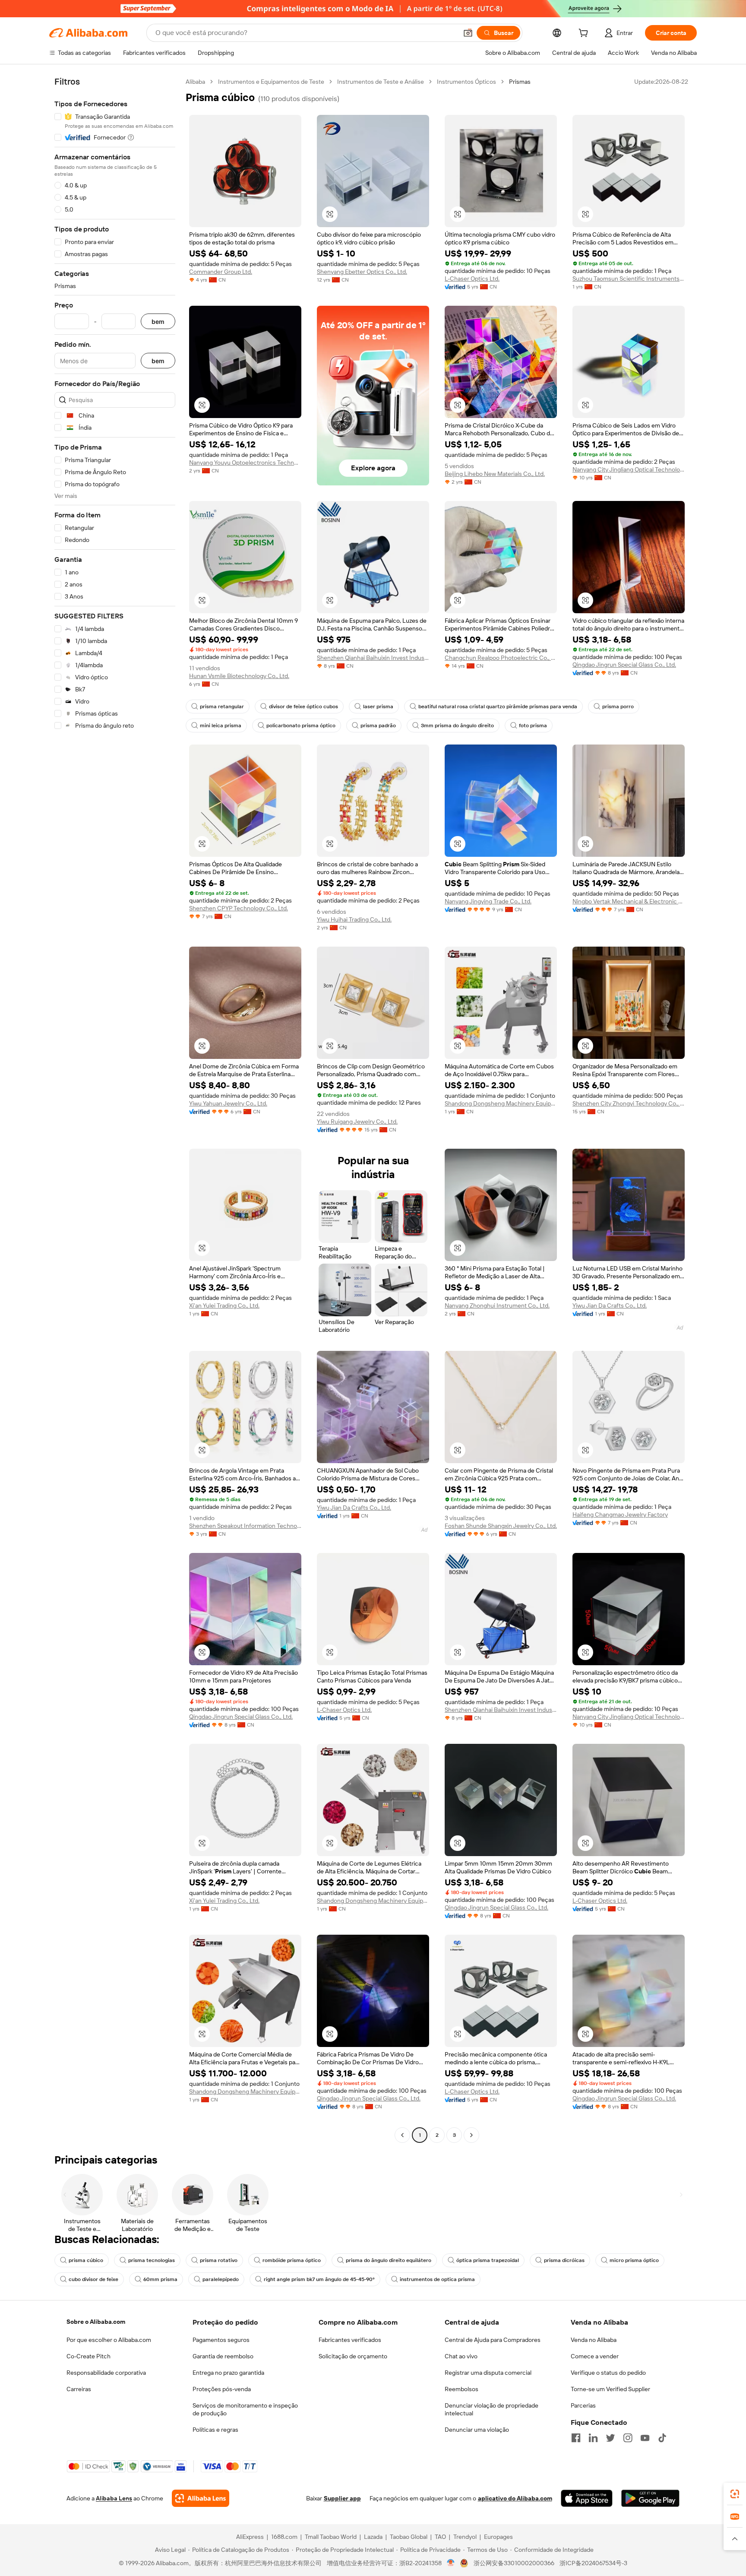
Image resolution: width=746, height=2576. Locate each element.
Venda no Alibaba (594, 2340)
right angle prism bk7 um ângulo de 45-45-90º (319, 2279)
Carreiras (79, 2389)
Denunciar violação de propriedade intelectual (492, 2409)
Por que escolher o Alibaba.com (109, 2340)
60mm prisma (160, 2279)
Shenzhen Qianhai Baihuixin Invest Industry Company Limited (373, 658)
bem (158, 322)
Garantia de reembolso (223, 2356)
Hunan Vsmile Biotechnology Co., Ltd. (239, 676)
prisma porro (618, 707)
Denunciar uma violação (477, 2430)
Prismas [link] (520, 82)
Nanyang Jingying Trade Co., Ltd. (488, 901)
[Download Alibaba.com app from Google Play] (650, 2498)
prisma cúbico (86, 2260)
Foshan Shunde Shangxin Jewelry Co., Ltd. (501, 1526)
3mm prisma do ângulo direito (457, 726)
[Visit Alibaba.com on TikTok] (662, 2438)
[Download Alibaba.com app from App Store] (587, 2498)
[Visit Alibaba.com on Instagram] (628, 2438)
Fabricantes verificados (350, 2340)
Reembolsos (462, 2389)
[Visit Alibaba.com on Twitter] (610, 2438)
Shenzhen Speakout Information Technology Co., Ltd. (245, 1526)
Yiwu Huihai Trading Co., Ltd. (354, 919)
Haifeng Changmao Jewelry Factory (620, 1515)
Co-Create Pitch (89, 2356)
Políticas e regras (215, 2430)
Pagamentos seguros (221, 2340)
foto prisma (533, 726)
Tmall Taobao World (331, 2537)
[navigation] (115, 1109)
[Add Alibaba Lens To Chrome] (201, 2498)
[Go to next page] (471, 2135)
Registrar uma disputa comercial (488, 2373)
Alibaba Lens (114, 2498)
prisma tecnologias (152, 2260)
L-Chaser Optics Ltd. (472, 279)
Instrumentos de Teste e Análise (381, 82)
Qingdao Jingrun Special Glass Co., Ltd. (624, 665)
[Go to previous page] (402, 2135)
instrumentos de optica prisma (437, 2279)
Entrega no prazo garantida (228, 2373)
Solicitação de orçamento (353, 2356)
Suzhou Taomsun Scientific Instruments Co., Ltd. (629, 279)
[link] (735, 2494)
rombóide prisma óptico (292, 2260)
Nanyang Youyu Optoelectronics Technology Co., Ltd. (245, 463)
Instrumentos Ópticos (466, 82)
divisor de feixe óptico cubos (303, 707)
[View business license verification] (451, 2563)
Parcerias (583, 2405)
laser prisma (378, 707)
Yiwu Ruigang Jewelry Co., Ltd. (357, 1122)
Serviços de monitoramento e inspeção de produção (245, 2409)
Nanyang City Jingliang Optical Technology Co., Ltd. (629, 469)
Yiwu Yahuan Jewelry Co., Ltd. (228, 1103)
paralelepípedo (221, 2279)
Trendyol (465, 2537)
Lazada (373, 2537)
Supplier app (342, 2498)
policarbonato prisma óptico (301, 726)
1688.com (284, 2537)
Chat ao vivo (461, 2356)
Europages (498, 2537)
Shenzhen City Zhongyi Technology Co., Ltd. (629, 1103)
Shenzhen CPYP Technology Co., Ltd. (239, 908)
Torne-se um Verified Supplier (610, 2389)
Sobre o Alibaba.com (96, 2322)
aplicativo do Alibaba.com (515, 2498)
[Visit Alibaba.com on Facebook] (576, 2438)
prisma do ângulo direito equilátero (389, 2260)
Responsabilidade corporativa (106, 2373)
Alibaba (195, 82)
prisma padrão (378, 726)
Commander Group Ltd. (221, 272)
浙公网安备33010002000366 (514, 2563)
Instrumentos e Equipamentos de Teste (271, 82)
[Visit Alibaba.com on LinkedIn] (593, 2438)
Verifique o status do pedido (608, 2373)
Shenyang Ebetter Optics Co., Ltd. (362, 272)
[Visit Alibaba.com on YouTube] (645, 2438)
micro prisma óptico (634, 2260)
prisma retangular (222, 707)
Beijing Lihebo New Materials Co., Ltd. (495, 474)
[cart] (585, 34)
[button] (468, 33)
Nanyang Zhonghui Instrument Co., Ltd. (497, 1305)
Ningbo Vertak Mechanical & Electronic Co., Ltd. (629, 901)
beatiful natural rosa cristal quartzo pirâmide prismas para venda (498, 707)
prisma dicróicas (564, 2260)
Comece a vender (595, 2356)
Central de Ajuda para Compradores (493, 2340)
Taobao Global (409, 2537)
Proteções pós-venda (222, 2389)
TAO (440, 2537)
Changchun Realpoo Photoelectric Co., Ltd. (501, 658)
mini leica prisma (221, 726)
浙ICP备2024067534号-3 (593, 2563)
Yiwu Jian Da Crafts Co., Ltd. (610, 1305)
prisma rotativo (219, 2260)
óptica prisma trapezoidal (488, 2260)
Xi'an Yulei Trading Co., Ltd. (224, 1305)
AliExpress (250, 2537)
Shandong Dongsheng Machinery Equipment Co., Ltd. (501, 1103)
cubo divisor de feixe (93, 2279)
